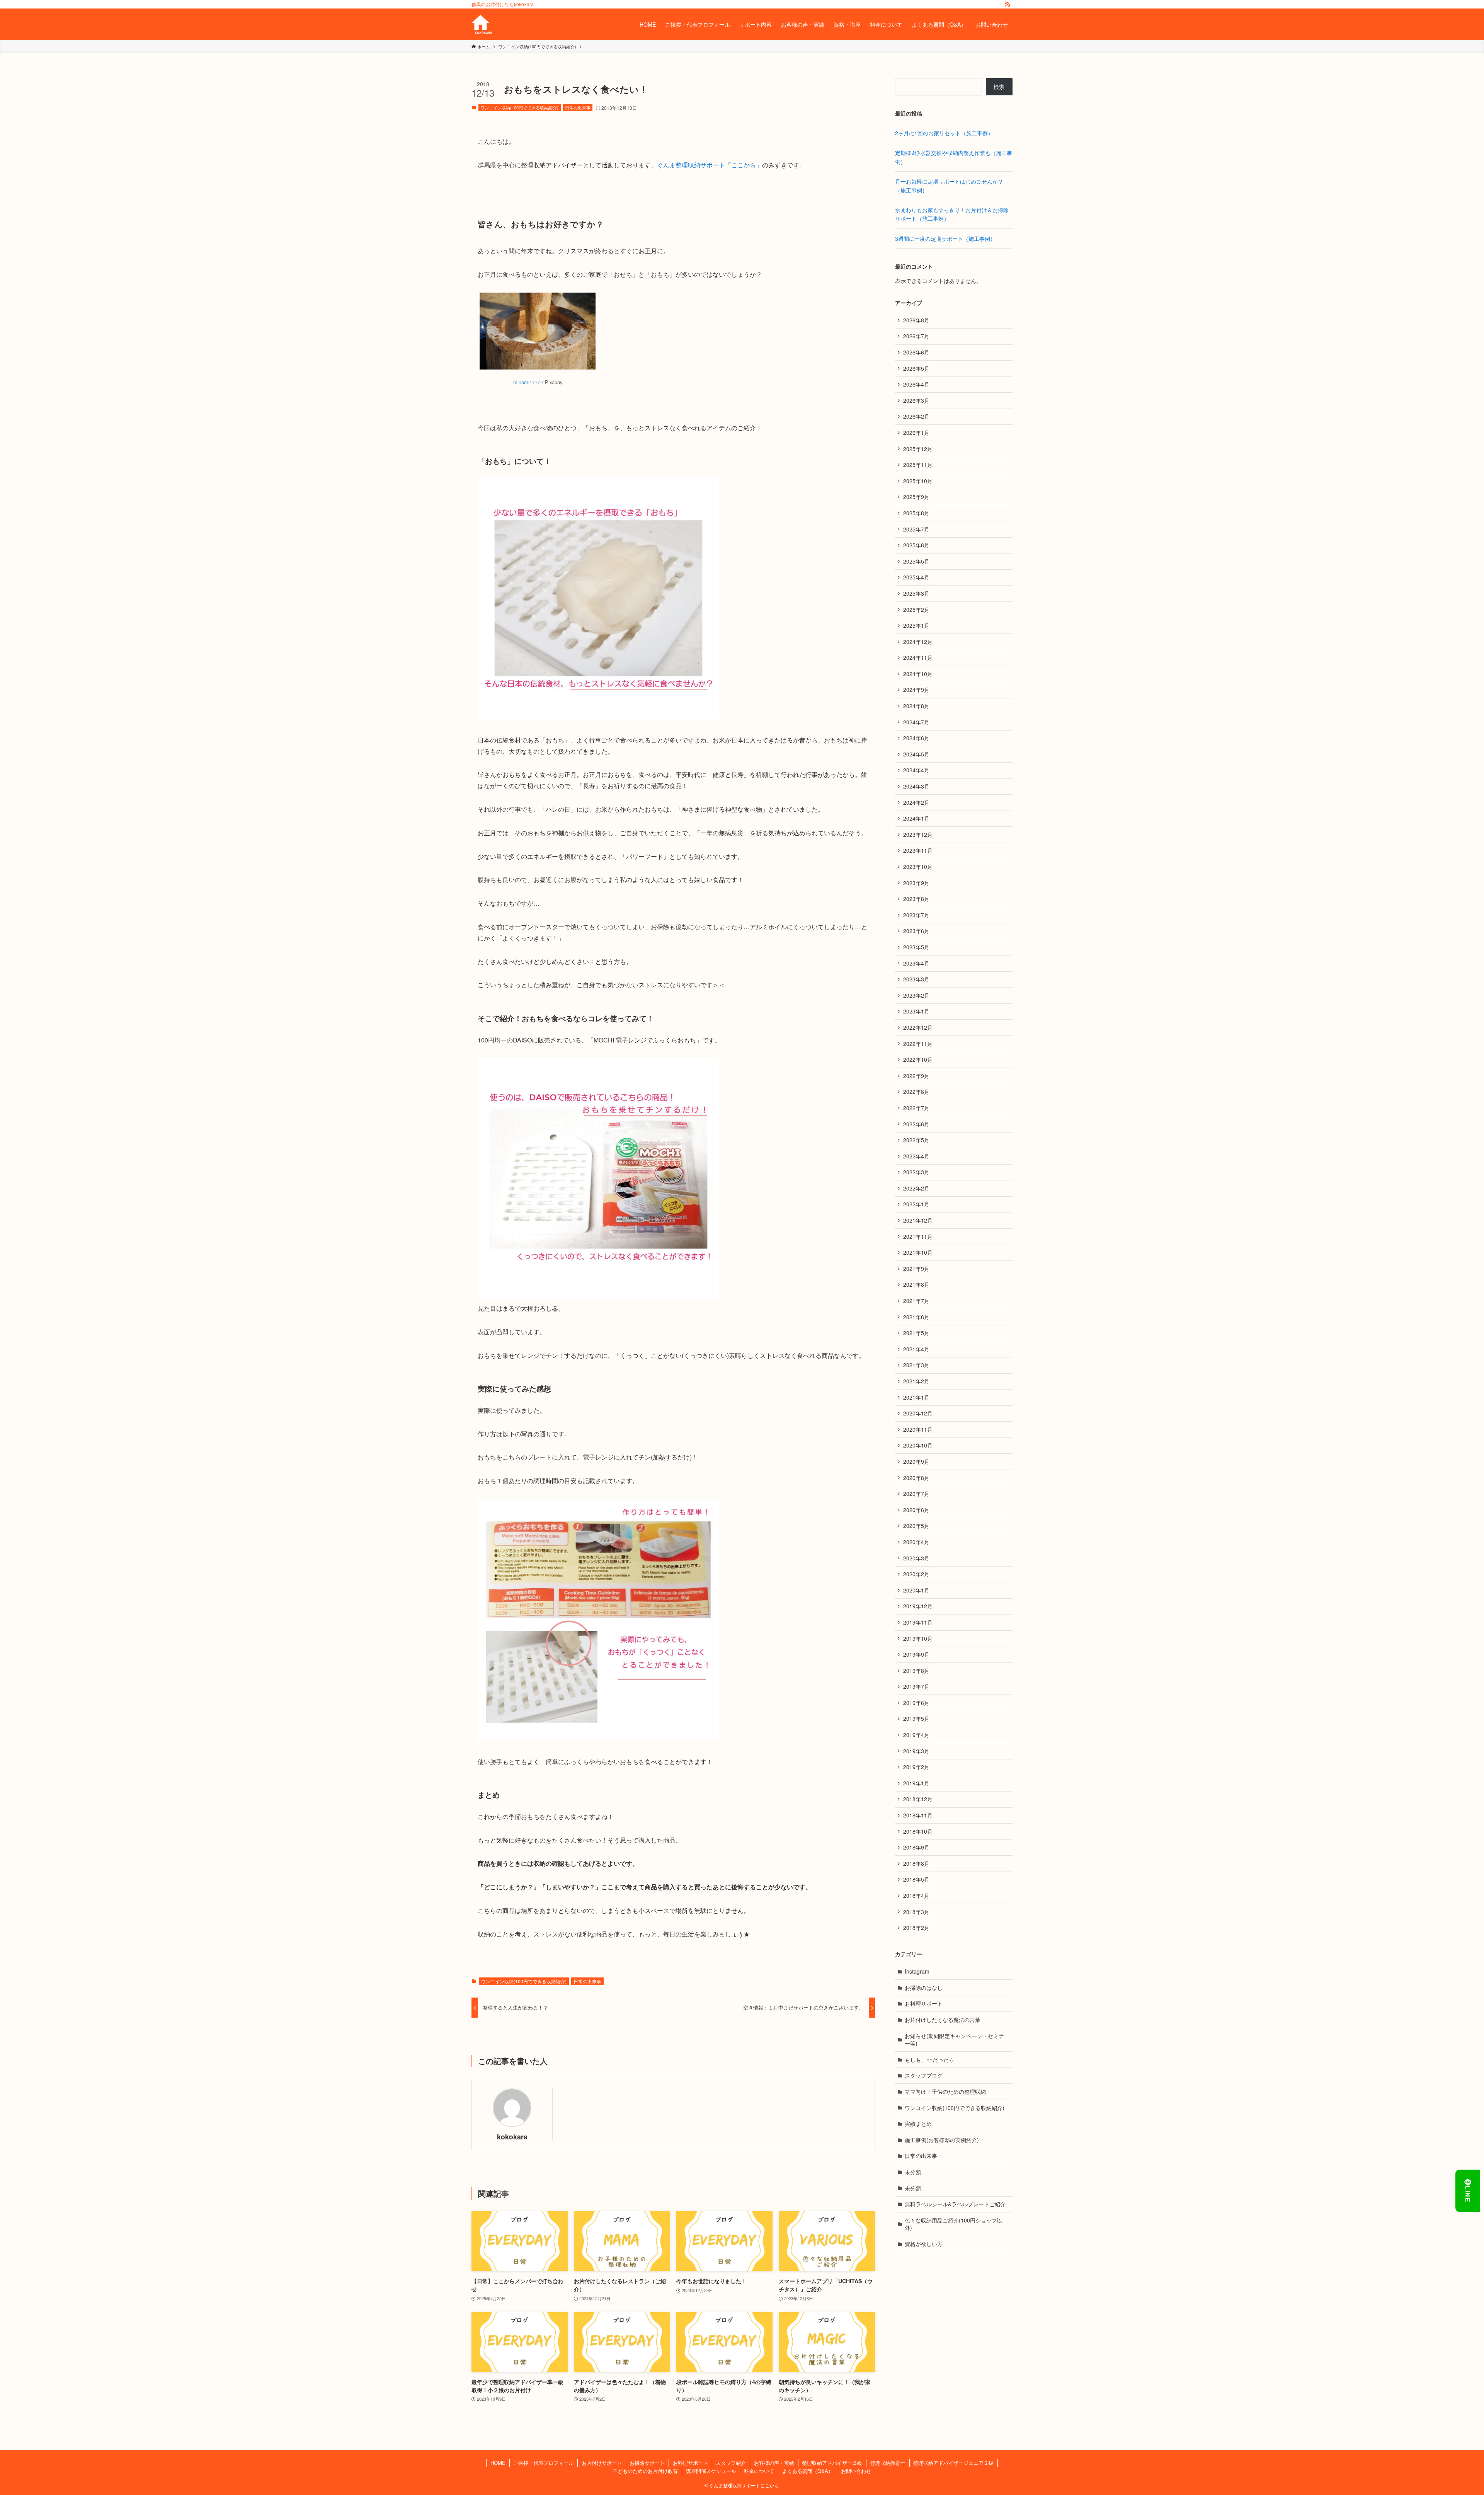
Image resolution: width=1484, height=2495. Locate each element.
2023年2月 (916, 995)
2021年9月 (916, 1269)
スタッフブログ (924, 2075)
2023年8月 (916, 899)
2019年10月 (918, 1638)
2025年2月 (916, 610)
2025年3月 (916, 593)
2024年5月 (916, 754)
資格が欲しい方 (924, 2244)
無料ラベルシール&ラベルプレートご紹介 (955, 2204)
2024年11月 (918, 657)
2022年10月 (918, 1059)
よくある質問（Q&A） (808, 2471)
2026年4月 (916, 384)
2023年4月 (916, 963)
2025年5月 (916, 561)
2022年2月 (916, 1188)
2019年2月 (916, 1767)
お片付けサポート (602, 2463)
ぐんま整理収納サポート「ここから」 (710, 165)
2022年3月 (916, 1172)
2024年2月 (916, 802)
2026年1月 (916, 433)
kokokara (512, 2137)
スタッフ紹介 (731, 2463)
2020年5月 (916, 1526)
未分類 (913, 2172)
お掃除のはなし (924, 1987)
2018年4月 (916, 1896)
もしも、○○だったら (929, 2059)
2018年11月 (918, 1815)
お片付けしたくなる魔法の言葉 (943, 2020)
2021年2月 (916, 1381)
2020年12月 (918, 1413)
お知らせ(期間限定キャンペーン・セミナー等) (954, 2040)
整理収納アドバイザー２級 (832, 2463)
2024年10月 (918, 674)
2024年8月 (916, 706)
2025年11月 (918, 465)
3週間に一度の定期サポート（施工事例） (945, 238)
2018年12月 (918, 1799)
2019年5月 (916, 1718)
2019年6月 (916, 1703)
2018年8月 (916, 1863)
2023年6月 (916, 931)
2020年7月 (916, 1494)
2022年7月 (916, 1108)
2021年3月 (916, 1365)
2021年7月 (916, 1301)
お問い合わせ (856, 2471)
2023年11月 (918, 850)
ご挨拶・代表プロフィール (543, 2463)
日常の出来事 (578, 107)
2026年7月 (916, 336)
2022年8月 (916, 1092)
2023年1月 (916, 1011)
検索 (999, 87)
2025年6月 (916, 545)
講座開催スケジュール (711, 2471)
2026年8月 (916, 320)
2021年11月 (918, 1236)
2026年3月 (916, 400)
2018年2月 (916, 1928)
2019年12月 (918, 1606)
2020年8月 (916, 1478)
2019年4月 (916, 1735)
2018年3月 (916, 1912)
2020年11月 (918, 1429)
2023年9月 (916, 883)
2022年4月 (916, 1156)
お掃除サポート (647, 2463)
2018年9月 (916, 1847)
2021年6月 (916, 1317)
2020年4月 (916, 1542)
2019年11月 (918, 1622)
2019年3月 (916, 1751)
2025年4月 (916, 577)
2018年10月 (918, 1831)
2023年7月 (916, 915)
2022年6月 (916, 1124)
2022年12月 (918, 1027)
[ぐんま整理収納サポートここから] (482, 24)
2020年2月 (916, 1574)
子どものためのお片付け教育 (645, 2471)
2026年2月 (916, 416)
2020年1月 (916, 1590)
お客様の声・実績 (774, 2463)
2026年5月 (916, 368)
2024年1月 (916, 818)
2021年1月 (916, 1397)
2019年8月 (916, 1671)
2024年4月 (916, 770)
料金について (759, 2471)
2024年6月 (916, 738)
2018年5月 (916, 1879)
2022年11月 (918, 1044)
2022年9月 (916, 1076)
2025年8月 (916, 513)
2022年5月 (916, 1140)
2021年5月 (916, 1333)
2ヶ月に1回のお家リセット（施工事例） (944, 133)
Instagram (917, 1971)
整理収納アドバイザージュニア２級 (953, 2463)
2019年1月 (916, 1783)
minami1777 (527, 382)
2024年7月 (916, 722)
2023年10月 (918, 867)
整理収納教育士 (888, 2463)
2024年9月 (916, 690)
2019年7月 (916, 1686)
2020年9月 (916, 1461)
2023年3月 (916, 979)
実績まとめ (918, 2124)
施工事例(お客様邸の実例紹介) (942, 2140)
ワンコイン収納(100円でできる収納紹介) (519, 107)
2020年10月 (918, 1445)
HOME (498, 2463)
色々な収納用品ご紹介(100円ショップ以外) (954, 2224)
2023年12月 (918, 835)
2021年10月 (918, 1252)
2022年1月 (916, 1204)
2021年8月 (916, 1284)
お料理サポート (924, 2003)
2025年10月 (918, 481)
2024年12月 (918, 642)
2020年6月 (916, 1510)
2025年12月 (918, 449)
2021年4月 (916, 1349)
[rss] (1007, 4)
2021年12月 (918, 1220)
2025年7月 (916, 529)
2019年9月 (916, 1654)
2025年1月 (916, 625)
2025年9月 (916, 497)
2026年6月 (916, 352)
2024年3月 (916, 786)
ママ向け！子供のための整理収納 (945, 2091)
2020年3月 (916, 1558)
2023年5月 (916, 947)
